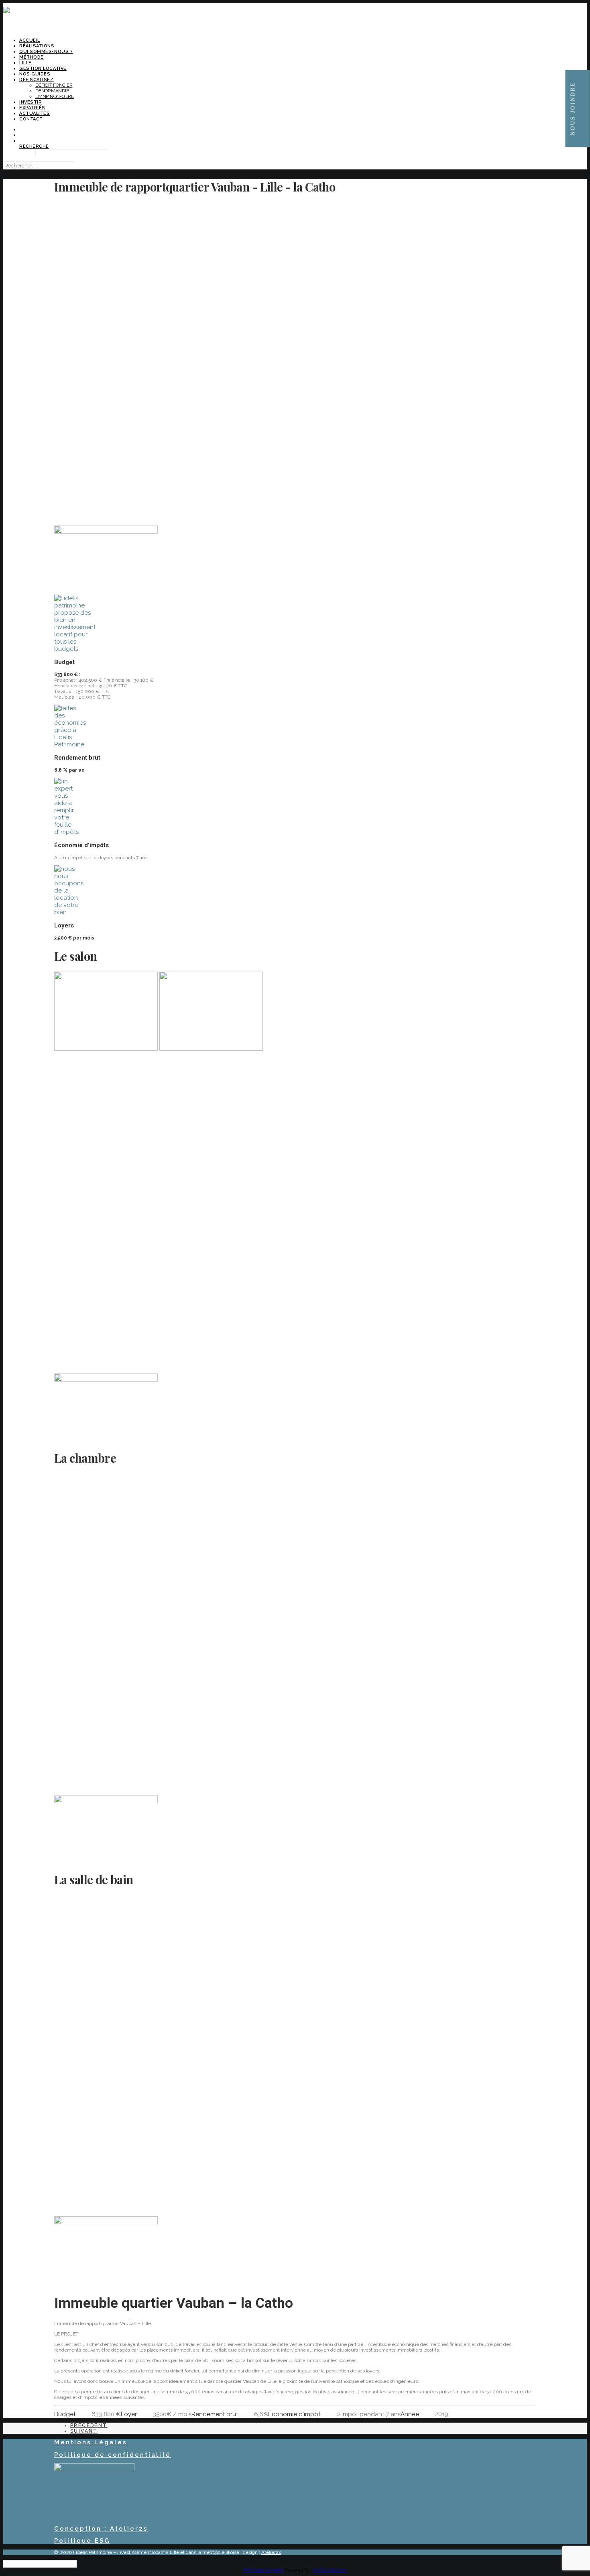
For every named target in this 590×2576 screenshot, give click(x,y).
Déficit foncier (54, 85)
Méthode (32, 57)
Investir (31, 102)
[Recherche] (39, 166)
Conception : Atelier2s (101, 2529)
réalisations (37, 46)
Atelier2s (271, 2552)
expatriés (32, 108)
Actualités (35, 113)
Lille (25, 63)
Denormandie (52, 91)
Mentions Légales (91, 2442)
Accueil (30, 40)
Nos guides (35, 74)
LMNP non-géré (55, 96)
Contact (31, 119)
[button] (34, 146)
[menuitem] (303, 40)
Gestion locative (43, 68)
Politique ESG (82, 2541)
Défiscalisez (37, 80)
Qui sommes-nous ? (46, 52)
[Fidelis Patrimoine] (295, 18)
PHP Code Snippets (264, 2570)
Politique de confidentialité (113, 2455)
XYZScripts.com (330, 2570)
